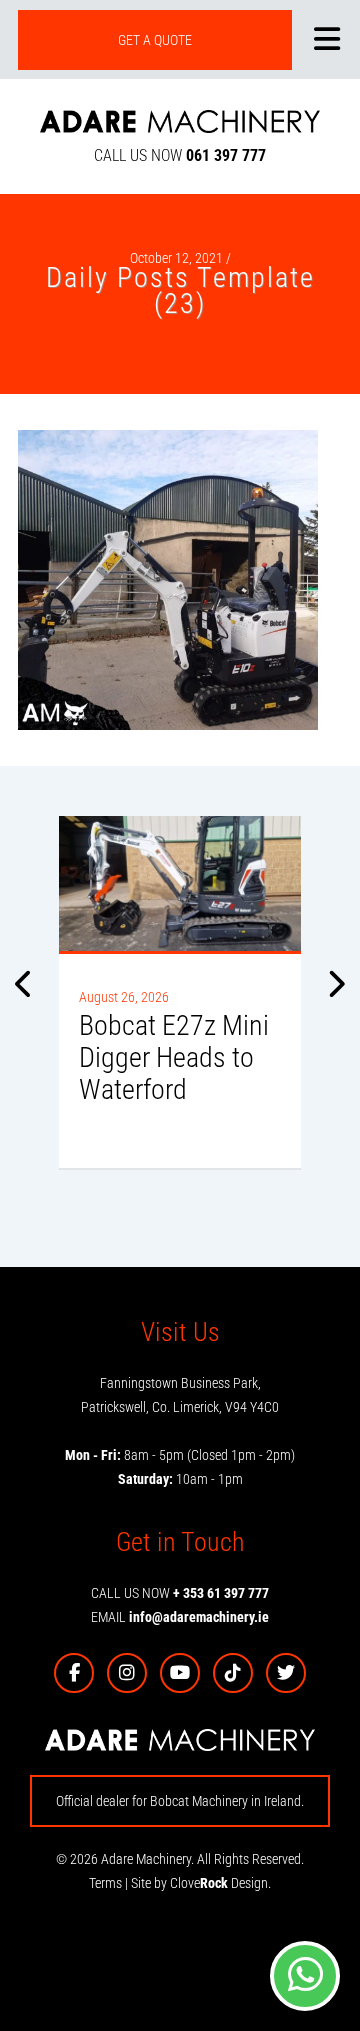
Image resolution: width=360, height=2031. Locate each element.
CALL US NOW (180, 155)
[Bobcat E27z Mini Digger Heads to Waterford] (180, 884)
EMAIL (180, 1617)
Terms (105, 1883)
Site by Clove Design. (201, 1883)
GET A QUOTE (155, 40)
